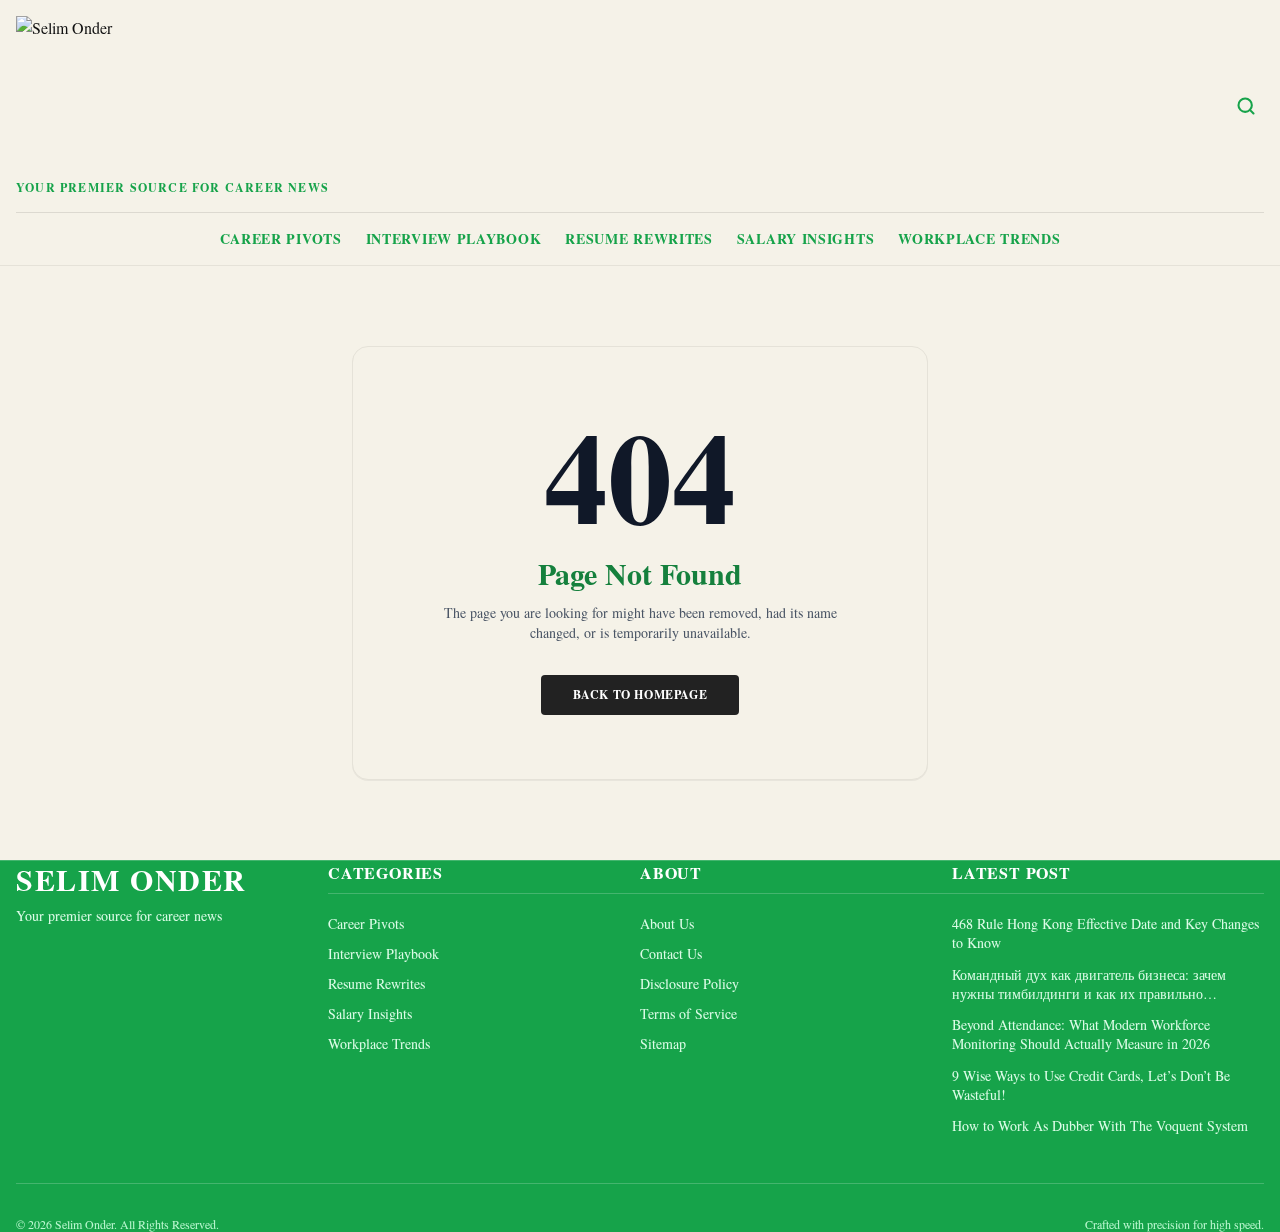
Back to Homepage (640, 694)
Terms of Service (688, 1013)
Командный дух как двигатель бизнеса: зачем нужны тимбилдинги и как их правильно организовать (1089, 984)
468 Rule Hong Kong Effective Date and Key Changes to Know (1105, 933)
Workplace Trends (979, 238)
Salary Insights (806, 238)
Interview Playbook (454, 238)
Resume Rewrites (639, 238)
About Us (667, 923)
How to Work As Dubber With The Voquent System (1100, 1125)
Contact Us (671, 953)
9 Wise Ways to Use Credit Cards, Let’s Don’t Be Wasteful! (1091, 1085)
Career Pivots (281, 238)
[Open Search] (1246, 106)
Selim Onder (131, 879)
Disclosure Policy (689, 983)
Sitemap (663, 1043)
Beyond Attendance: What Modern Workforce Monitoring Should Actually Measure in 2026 (1081, 1034)
